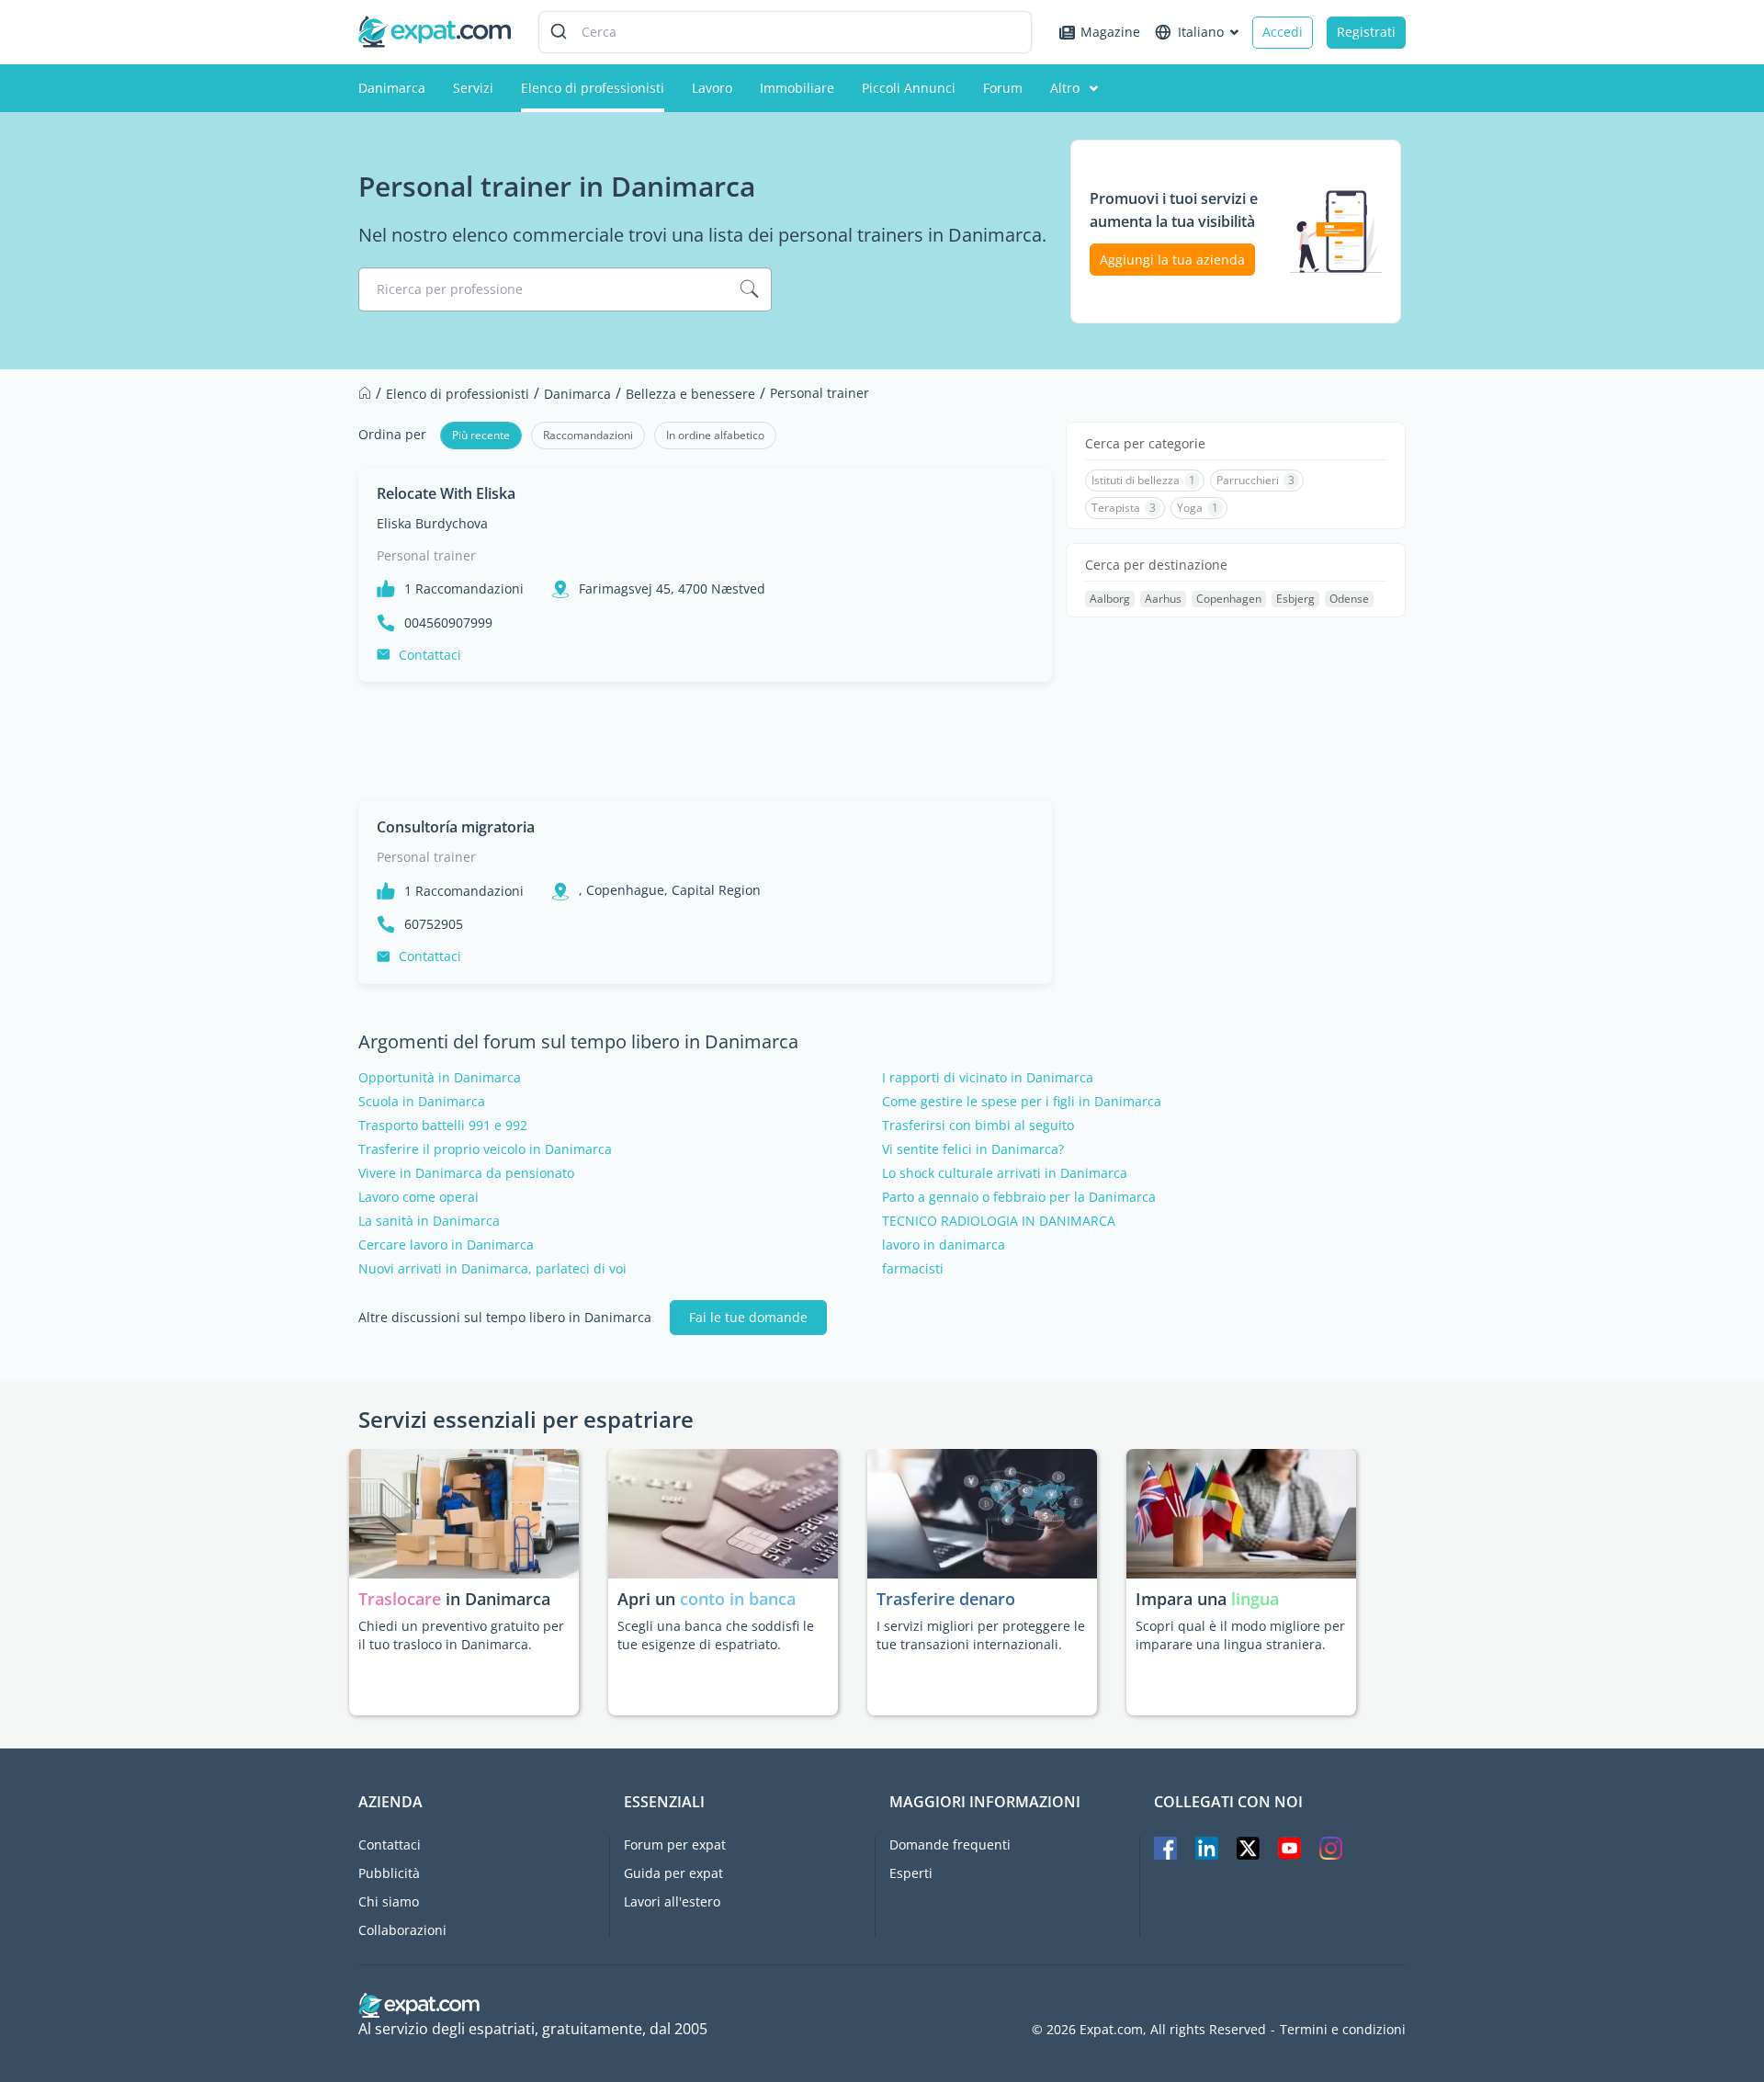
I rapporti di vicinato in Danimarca (988, 1078)
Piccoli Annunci (909, 88)
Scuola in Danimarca (422, 1102)
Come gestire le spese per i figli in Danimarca (1022, 1102)
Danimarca (392, 88)
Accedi (1283, 32)
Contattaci (430, 655)
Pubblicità (389, 1873)
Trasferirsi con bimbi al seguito (978, 1126)
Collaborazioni (402, 1930)
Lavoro (712, 88)
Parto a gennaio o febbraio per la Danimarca (1019, 1197)
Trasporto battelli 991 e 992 (443, 1126)
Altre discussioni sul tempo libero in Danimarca (505, 1318)
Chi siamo (389, 1901)
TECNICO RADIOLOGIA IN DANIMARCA (999, 1221)
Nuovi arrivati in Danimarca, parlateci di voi (492, 1269)
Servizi (473, 88)
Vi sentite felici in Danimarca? (973, 1149)
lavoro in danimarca (944, 1245)
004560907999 (448, 623)
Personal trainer (426, 555)
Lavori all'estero (672, 1901)
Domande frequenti (950, 1844)
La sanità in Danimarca (429, 1221)
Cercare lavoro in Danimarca (446, 1245)
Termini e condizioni (1343, 2030)
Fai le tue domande (748, 1317)
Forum (1003, 88)
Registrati (1366, 32)
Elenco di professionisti (593, 88)
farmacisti (913, 1269)
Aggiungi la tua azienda (1172, 260)
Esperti (911, 1873)
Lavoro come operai (418, 1197)
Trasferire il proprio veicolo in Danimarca (485, 1149)
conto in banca (738, 1599)
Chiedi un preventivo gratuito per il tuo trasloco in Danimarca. (461, 1635)
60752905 (434, 924)
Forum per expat (675, 1844)
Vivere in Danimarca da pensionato (466, 1173)
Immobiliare (797, 88)
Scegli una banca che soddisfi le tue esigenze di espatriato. (716, 1635)
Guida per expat (673, 1873)
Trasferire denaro (946, 1599)
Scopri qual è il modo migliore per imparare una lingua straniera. (1240, 1635)
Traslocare (402, 1599)
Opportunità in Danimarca (440, 1078)
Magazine (1110, 32)
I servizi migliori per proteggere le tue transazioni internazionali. (981, 1635)
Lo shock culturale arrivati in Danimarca (1005, 1173)
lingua (1255, 1599)
